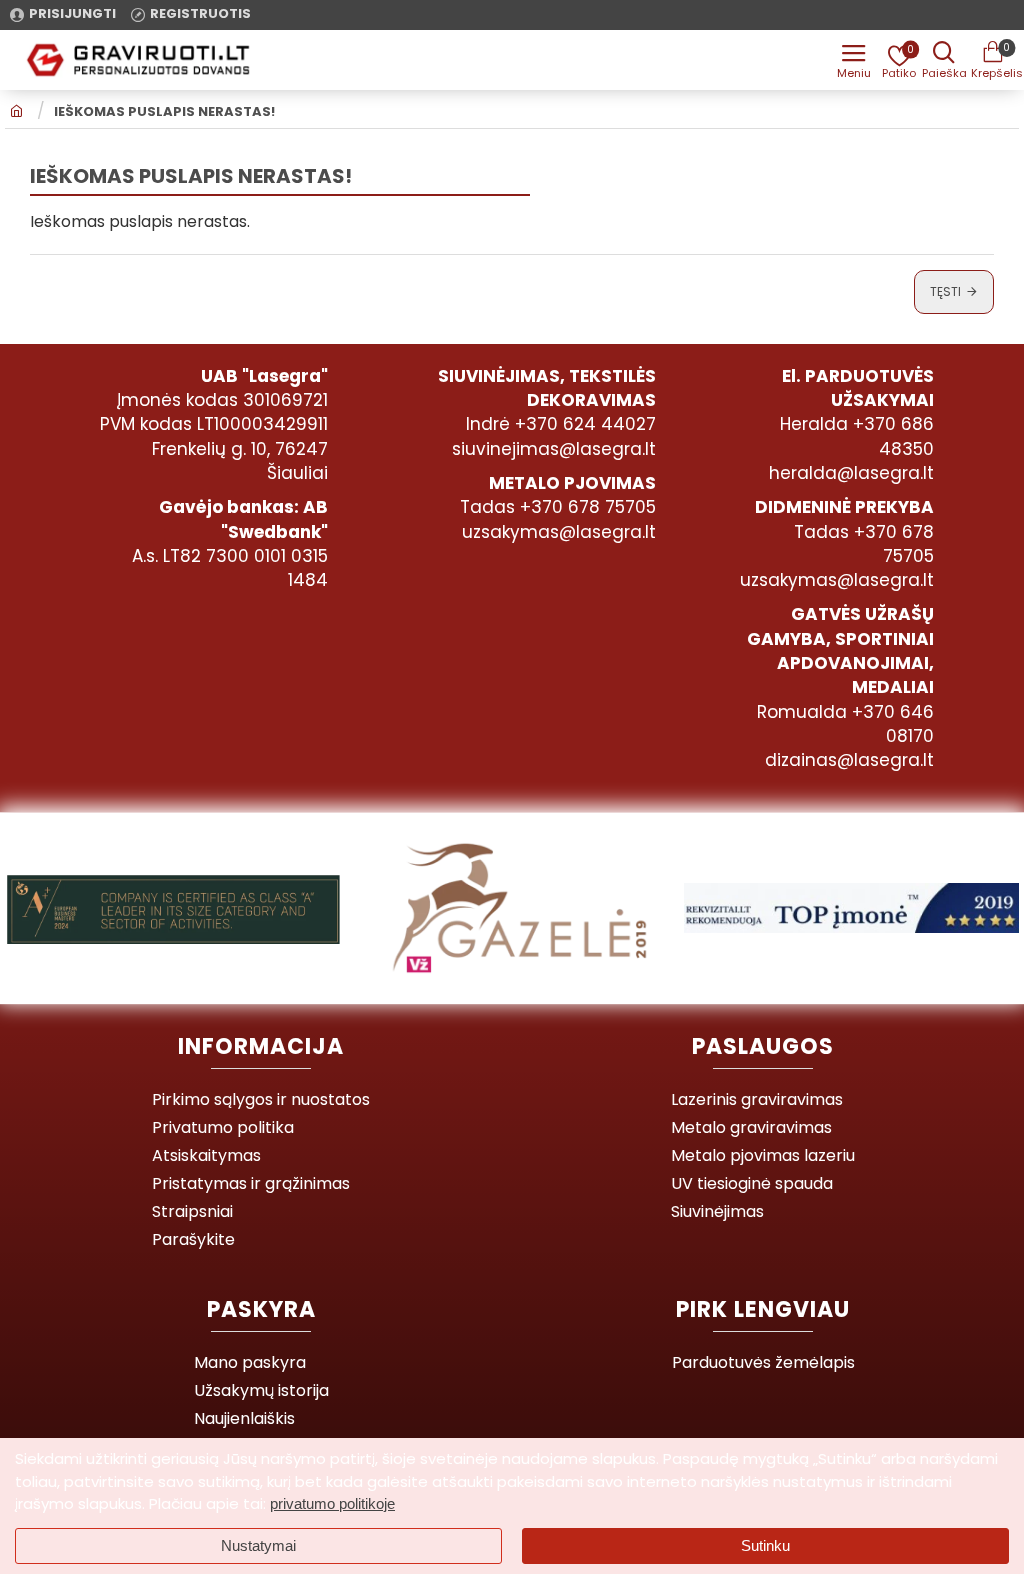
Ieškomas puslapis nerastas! (164, 112)
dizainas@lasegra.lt (849, 760)
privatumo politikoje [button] (332, 1503)
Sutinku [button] (765, 1545)
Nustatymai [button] (258, 1545)
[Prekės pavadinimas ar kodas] (944, 60)
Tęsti (945, 291)
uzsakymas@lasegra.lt (559, 532)
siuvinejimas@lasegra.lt (554, 449)
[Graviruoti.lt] (854, 60)
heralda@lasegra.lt (851, 473)
